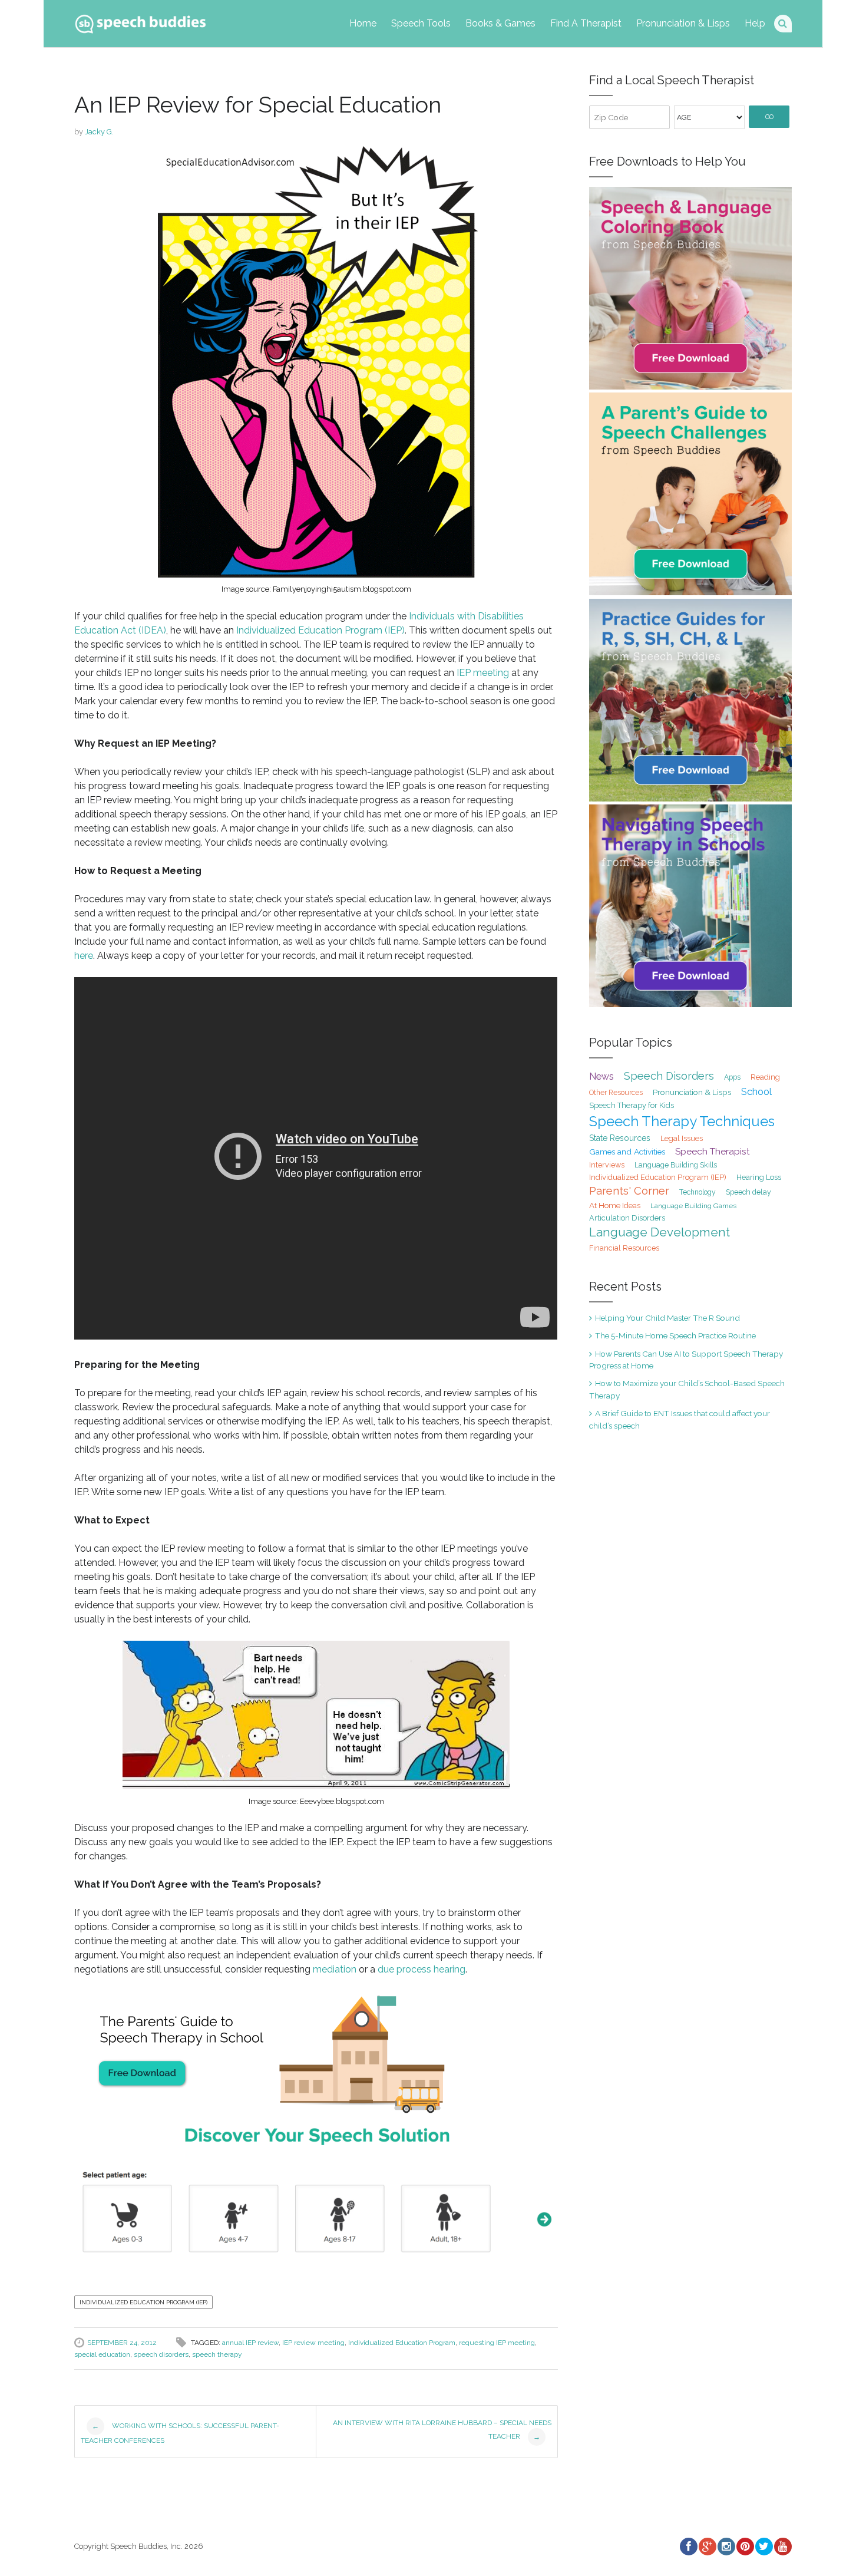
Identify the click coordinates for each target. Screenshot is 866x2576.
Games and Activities (627, 1152)
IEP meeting (483, 673)
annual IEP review (250, 2343)
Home (363, 23)
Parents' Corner (629, 1191)
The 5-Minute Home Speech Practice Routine (675, 1335)
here (84, 956)
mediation (335, 1969)
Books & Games (500, 23)
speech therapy (217, 2354)
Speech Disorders (669, 1076)
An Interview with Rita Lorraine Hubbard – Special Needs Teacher (442, 2430)
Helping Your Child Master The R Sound (667, 1318)
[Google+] (707, 2547)
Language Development (660, 1232)
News (601, 1076)
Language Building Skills (676, 1165)
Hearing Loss (759, 1177)
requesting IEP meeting (497, 2343)
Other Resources (616, 1093)
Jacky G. (99, 132)
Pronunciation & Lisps (683, 23)
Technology (698, 1192)
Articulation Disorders (627, 1218)
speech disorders (161, 2354)
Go (769, 117)
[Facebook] (688, 2547)
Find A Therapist (586, 23)
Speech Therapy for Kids (632, 1105)
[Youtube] (782, 2547)
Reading (765, 1077)
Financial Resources (624, 1248)
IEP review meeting (313, 2343)
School (756, 1091)
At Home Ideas (615, 1205)
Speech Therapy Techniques (682, 1121)
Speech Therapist (713, 1151)
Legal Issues (682, 1138)
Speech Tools (421, 23)
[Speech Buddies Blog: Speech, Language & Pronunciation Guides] (140, 22)
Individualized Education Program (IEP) (320, 630)
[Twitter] (763, 2547)
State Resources (620, 1138)
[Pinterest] (745, 2547)
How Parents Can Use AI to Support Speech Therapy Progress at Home (686, 1360)
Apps (732, 1077)
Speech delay (748, 1192)
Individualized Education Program (402, 2343)
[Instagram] (726, 2547)
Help (755, 23)
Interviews (607, 1165)
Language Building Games (693, 1206)
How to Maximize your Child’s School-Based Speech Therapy (687, 1389)
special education (102, 2354)
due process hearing (422, 1969)
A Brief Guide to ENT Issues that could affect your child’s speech (680, 1419)
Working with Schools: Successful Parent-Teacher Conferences (180, 2433)
